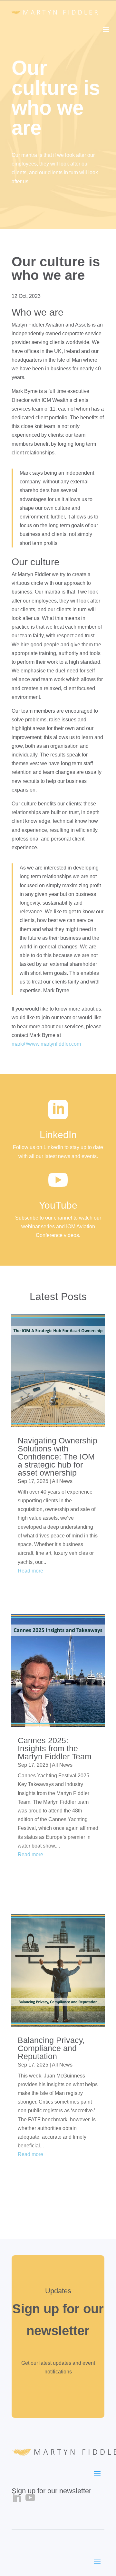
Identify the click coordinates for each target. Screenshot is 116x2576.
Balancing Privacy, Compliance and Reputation (51, 2048)
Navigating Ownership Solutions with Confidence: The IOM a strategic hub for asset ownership (58, 1457)
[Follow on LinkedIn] (16, 2498)
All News (62, 1481)
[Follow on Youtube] (30, 2498)
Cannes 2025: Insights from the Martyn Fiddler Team (55, 1748)
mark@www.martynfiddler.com (46, 1044)
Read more (30, 1571)
